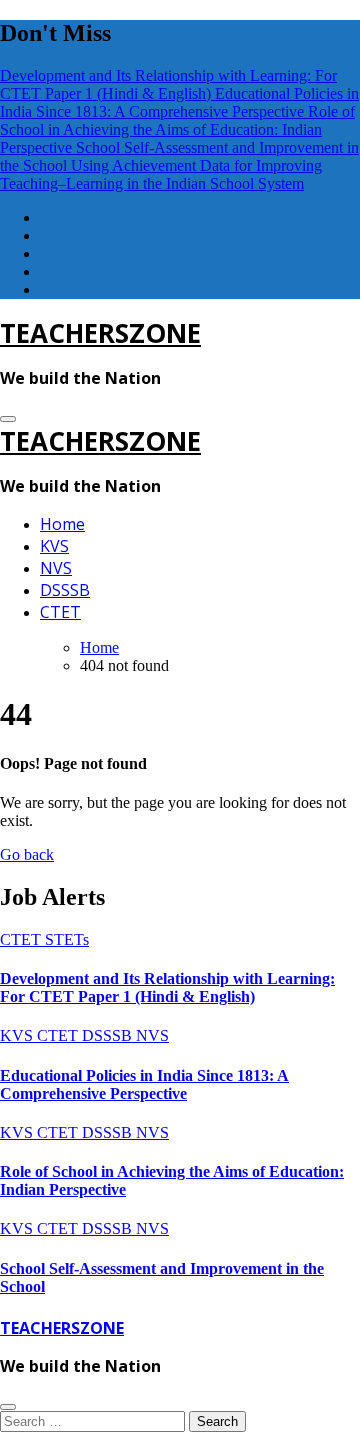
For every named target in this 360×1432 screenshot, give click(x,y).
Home (62, 524)
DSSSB (65, 590)
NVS (56, 568)
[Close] (8, 1407)
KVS (54, 546)
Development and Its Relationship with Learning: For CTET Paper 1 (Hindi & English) (167, 987)
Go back (27, 854)
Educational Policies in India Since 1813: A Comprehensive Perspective (144, 1084)
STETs (67, 939)
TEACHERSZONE (100, 333)
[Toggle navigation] (8, 419)
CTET (60, 612)
